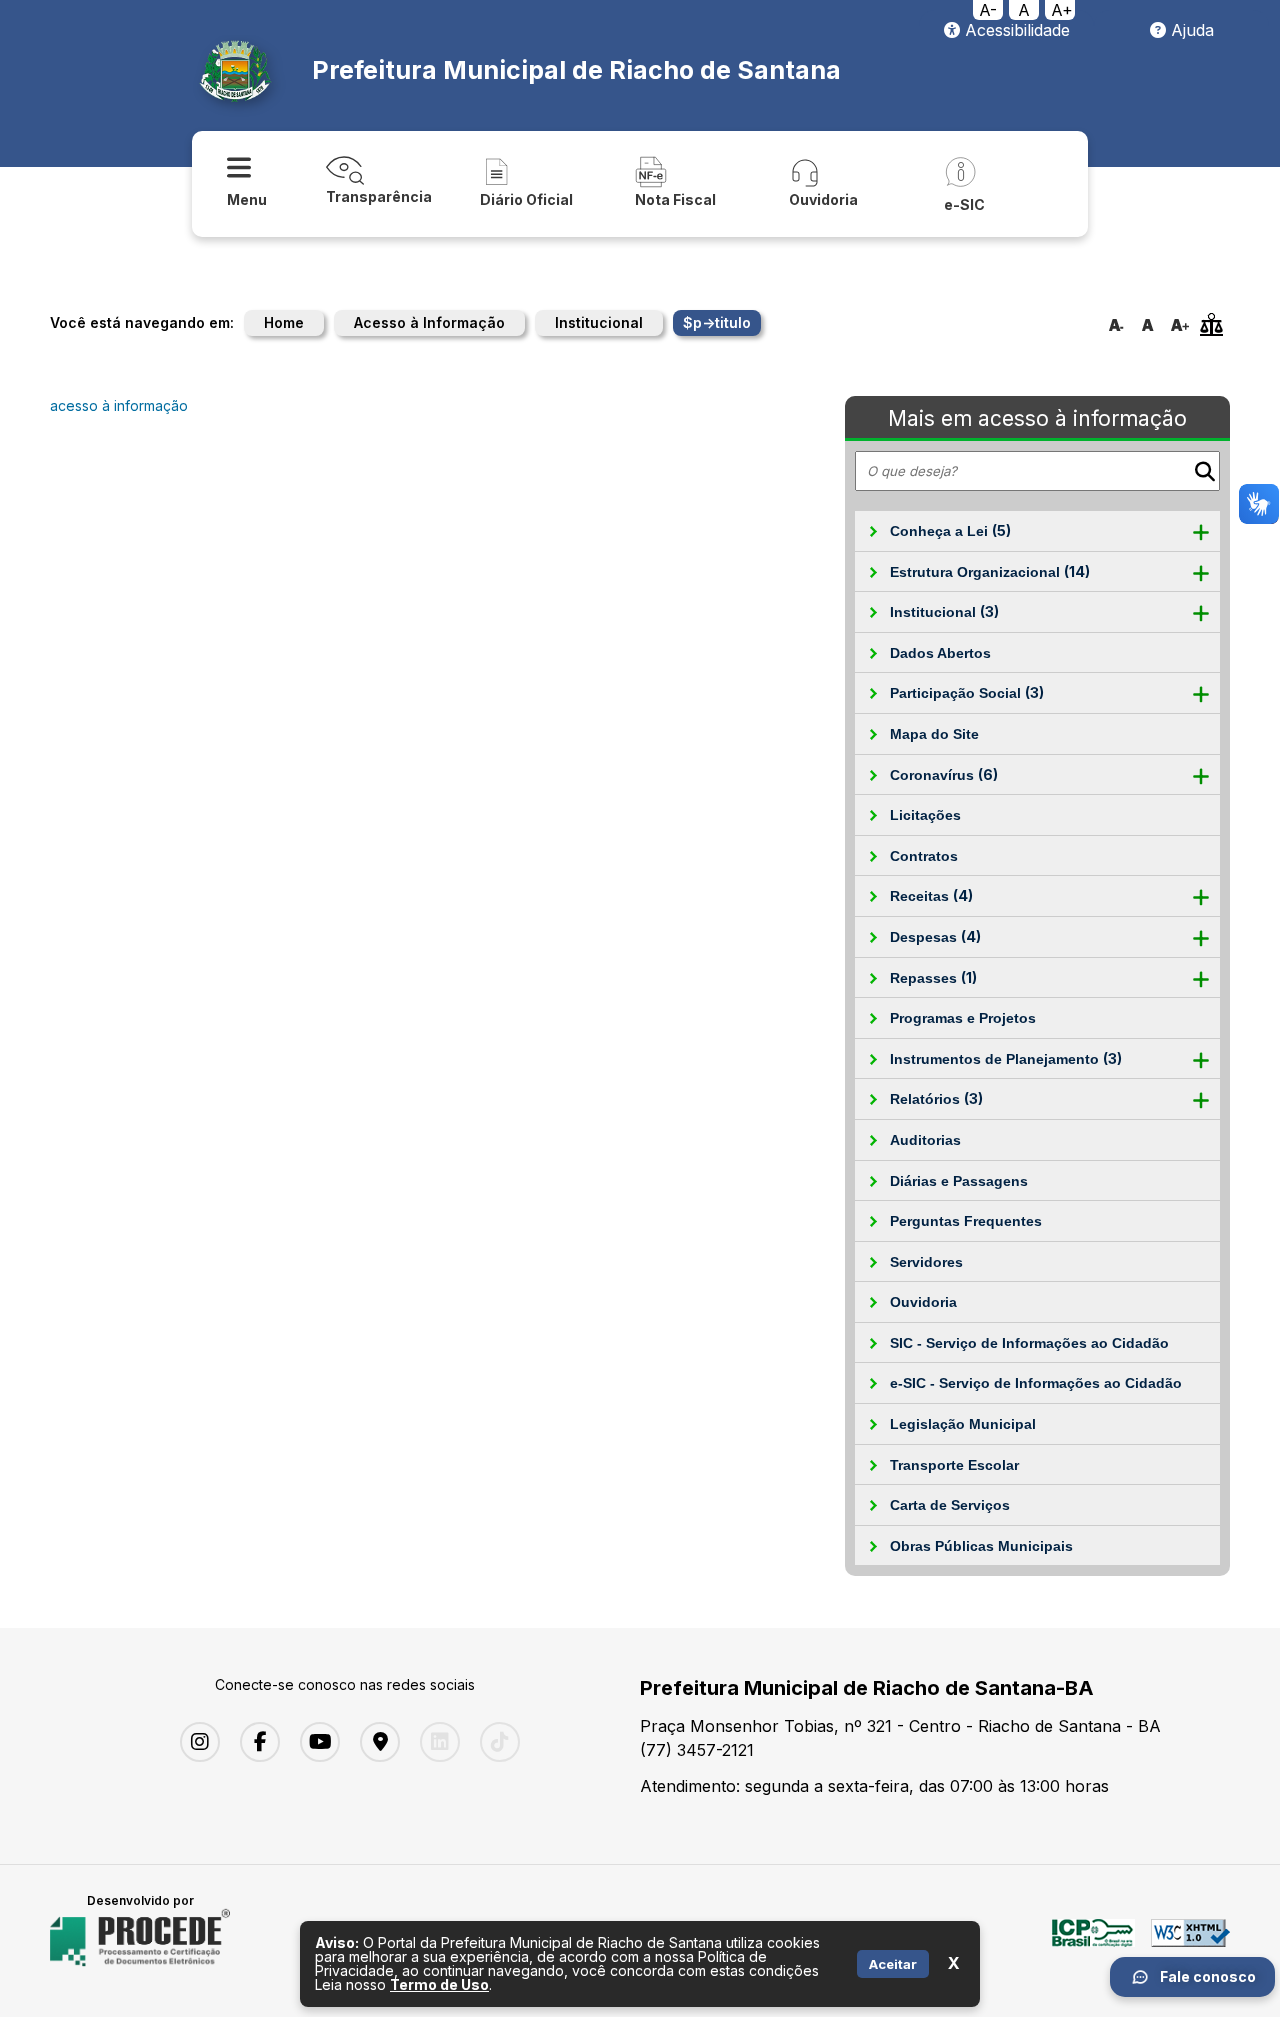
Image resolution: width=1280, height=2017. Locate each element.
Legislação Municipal (963, 1424)
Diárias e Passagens (959, 1181)
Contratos (924, 856)
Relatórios (936, 1098)
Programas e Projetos (963, 1018)
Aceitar (893, 1964)
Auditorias (925, 1140)
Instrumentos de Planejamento (1006, 1058)
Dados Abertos (940, 653)
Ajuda (1190, 30)
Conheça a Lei (950, 530)
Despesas (935, 936)
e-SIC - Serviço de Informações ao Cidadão (1036, 1383)
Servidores (926, 1262)
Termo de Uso (439, 1984)
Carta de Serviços (950, 1505)
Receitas (931, 895)
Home (284, 322)
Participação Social (967, 692)
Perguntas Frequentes (966, 1221)
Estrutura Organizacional (990, 571)
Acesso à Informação (429, 322)
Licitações (925, 815)
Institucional (599, 322)
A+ (1062, 10)
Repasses (933, 977)
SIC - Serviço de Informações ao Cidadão (1029, 1343)
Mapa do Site (934, 734)
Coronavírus (944, 774)
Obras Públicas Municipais (981, 1546)
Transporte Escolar (954, 1465)
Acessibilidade (1015, 30)
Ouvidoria (923, 1302)
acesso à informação (119, 405)
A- (988, 10)
